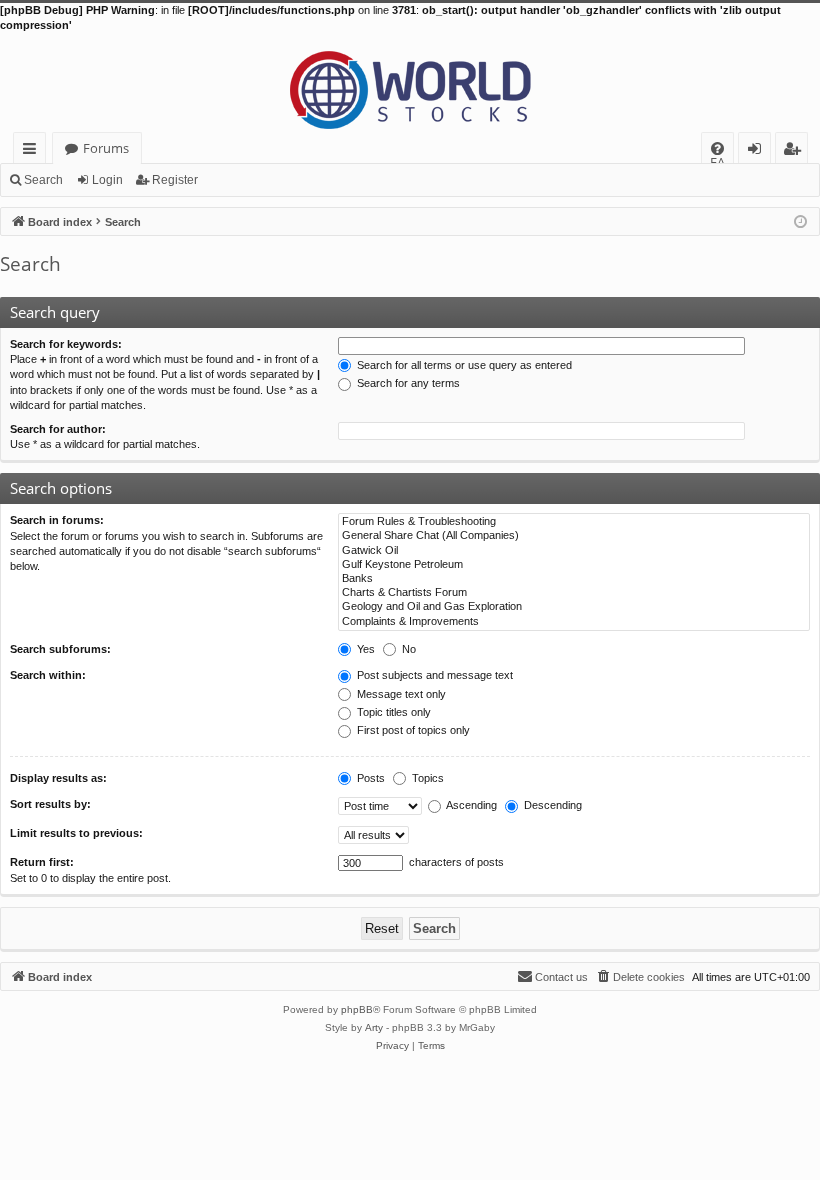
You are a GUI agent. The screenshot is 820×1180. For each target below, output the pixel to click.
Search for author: (58, 429)
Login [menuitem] (758, 151)
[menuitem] (717, 148)
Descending (551, 805)
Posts (369, 778)
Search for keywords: (66, 344)
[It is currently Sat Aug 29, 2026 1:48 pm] (800, 220)
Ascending (470, 805)
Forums (106, 148)
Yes (364, 649)
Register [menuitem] (796, 151)
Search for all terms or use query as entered (463, 365)
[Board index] (410, 83)
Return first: (42, 862)
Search (43, 180)
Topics (426, 778)
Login (107, 180)
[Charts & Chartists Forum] (574, 593)
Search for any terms (407, 383)
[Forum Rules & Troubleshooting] (574, 522)
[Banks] (574, 579)
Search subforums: (60, 649)
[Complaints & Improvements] (574, 622)
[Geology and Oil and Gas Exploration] (574, 607)
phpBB (357, 1009)
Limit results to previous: (76, 833)
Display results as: (58, 778)
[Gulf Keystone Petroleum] (574, 565)
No (407, 649)
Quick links (33, 151)
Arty (374, 1027)
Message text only (400, 694)
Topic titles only (392, 712)
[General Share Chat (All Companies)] (574, 536)
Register (175, 180)
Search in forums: (57, 520)
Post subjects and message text (433, 675)
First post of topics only (412, 730)
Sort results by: (50, 804)
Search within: (48, 675)
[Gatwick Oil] (574, 551)
